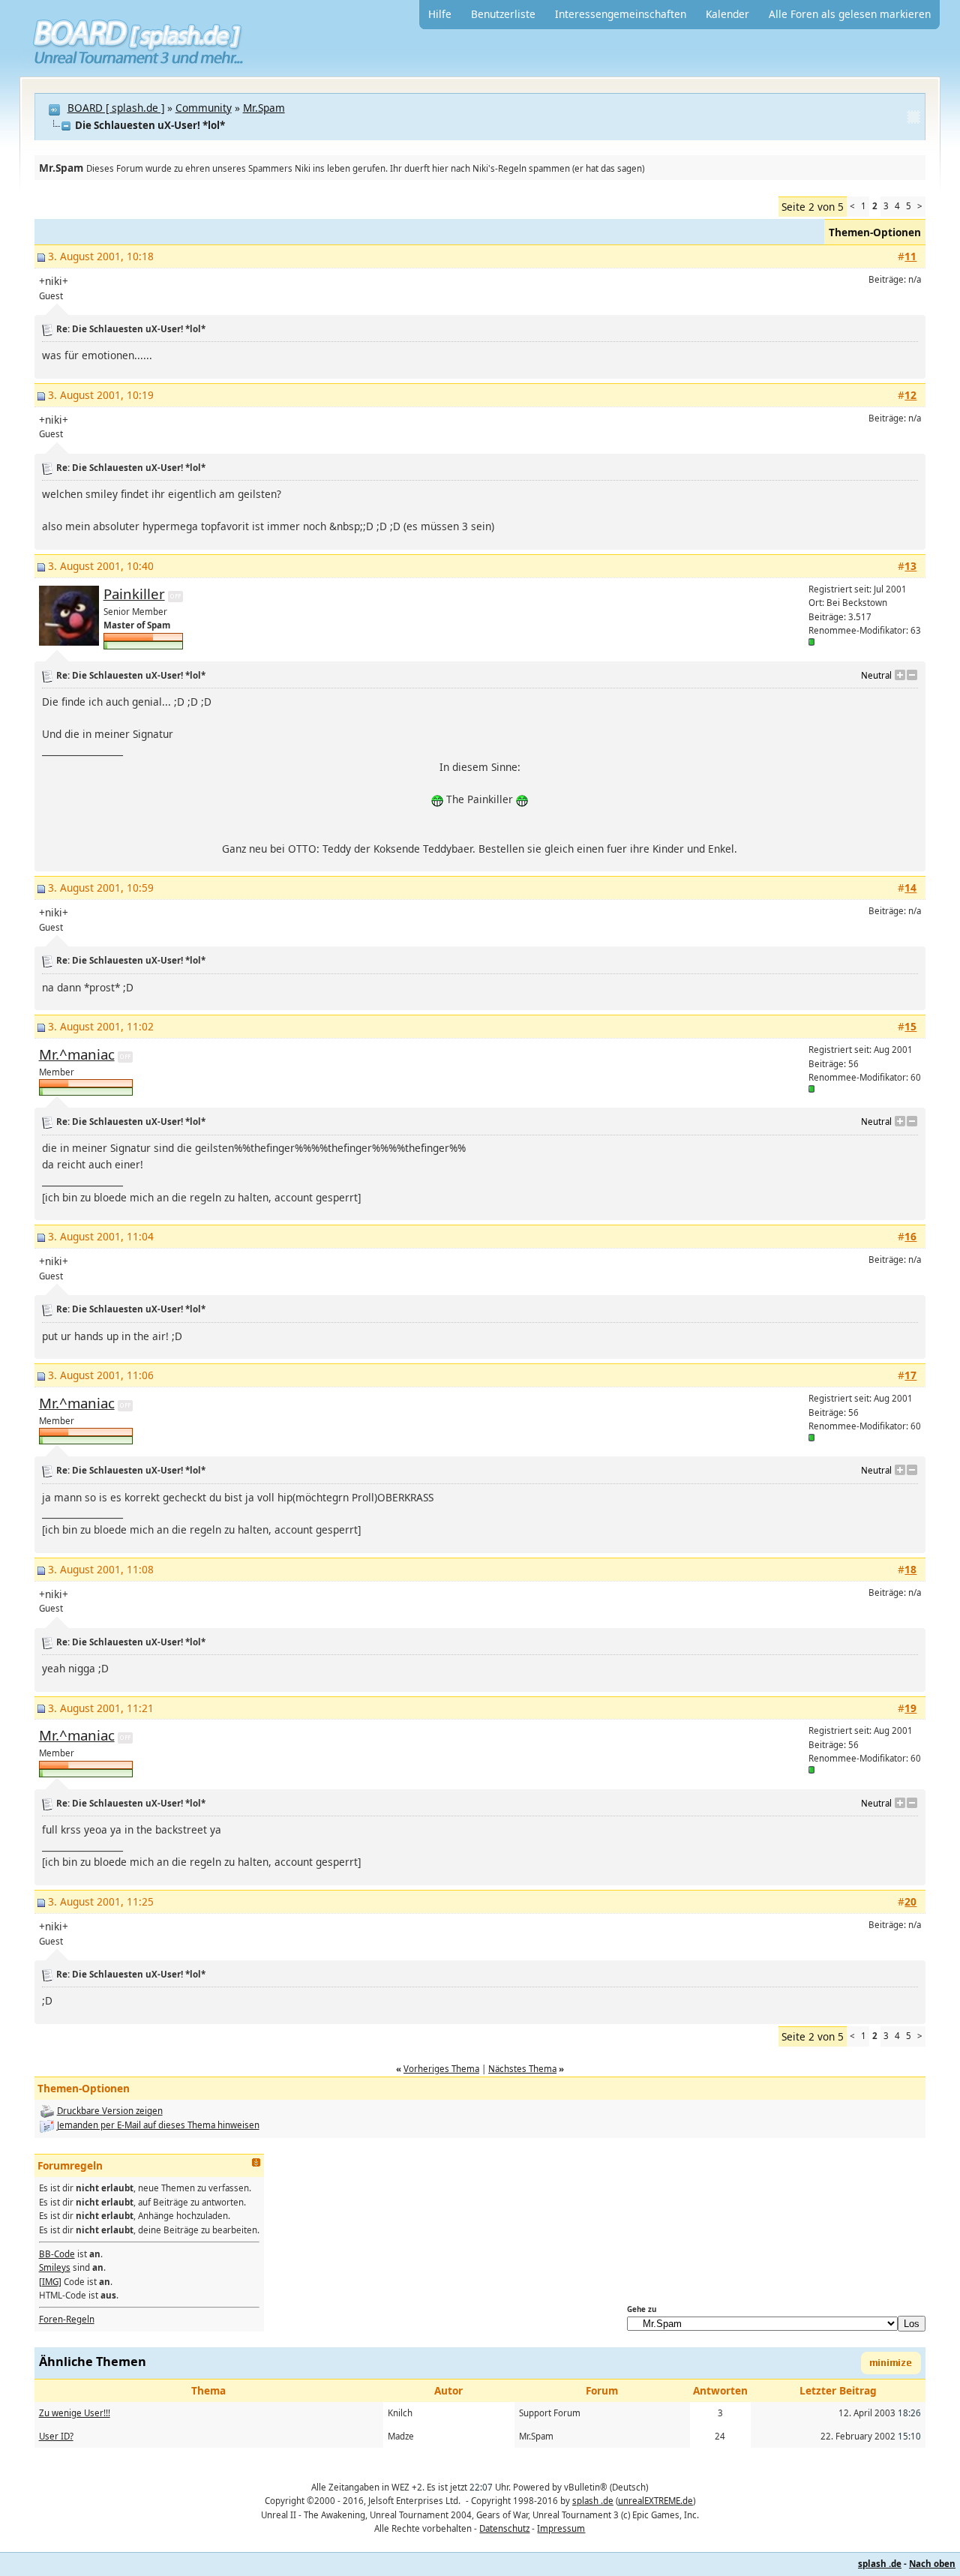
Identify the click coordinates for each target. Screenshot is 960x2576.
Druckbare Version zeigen (110, 2111)
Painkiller (134, 594)
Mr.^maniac (77, 1054)
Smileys (55, 2267)
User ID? (56, 2436)
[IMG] (50, 2282)
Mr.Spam (264, 108)
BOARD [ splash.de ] (116, 108)
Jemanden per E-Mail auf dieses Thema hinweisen (158, 2125)
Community (204, 108)
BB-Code (57, 2254)
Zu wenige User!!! (75, 2413)
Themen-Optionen (875, 232)
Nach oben (932, 2564)
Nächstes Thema (522, 2069)
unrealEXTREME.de (655, 2501)
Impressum (561, 2528)
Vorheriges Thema (441, 2069)
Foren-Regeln (67, 2319)
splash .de (593, 2501)
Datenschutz (504, 2528)
